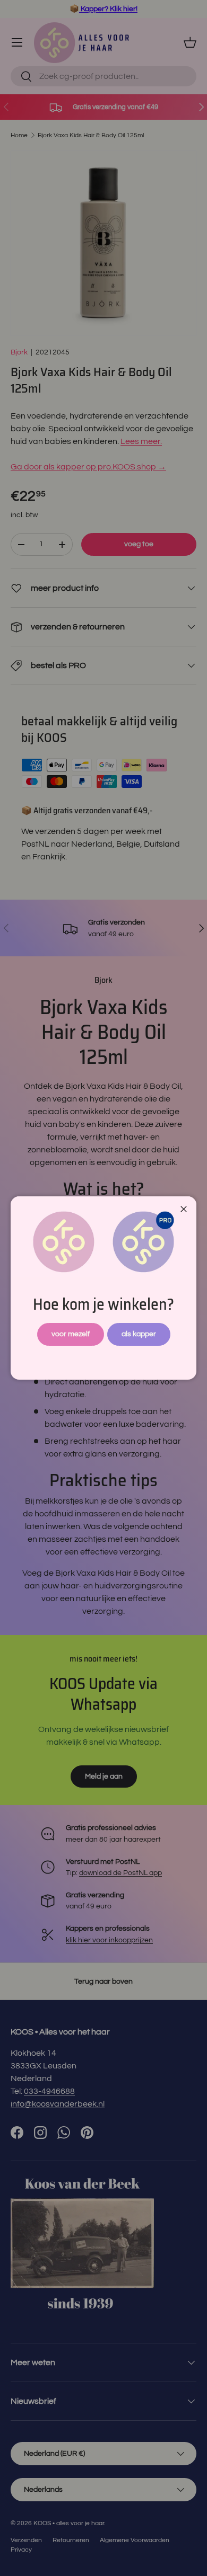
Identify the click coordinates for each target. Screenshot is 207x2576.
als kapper (139, 1334)
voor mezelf (71, 1334)
